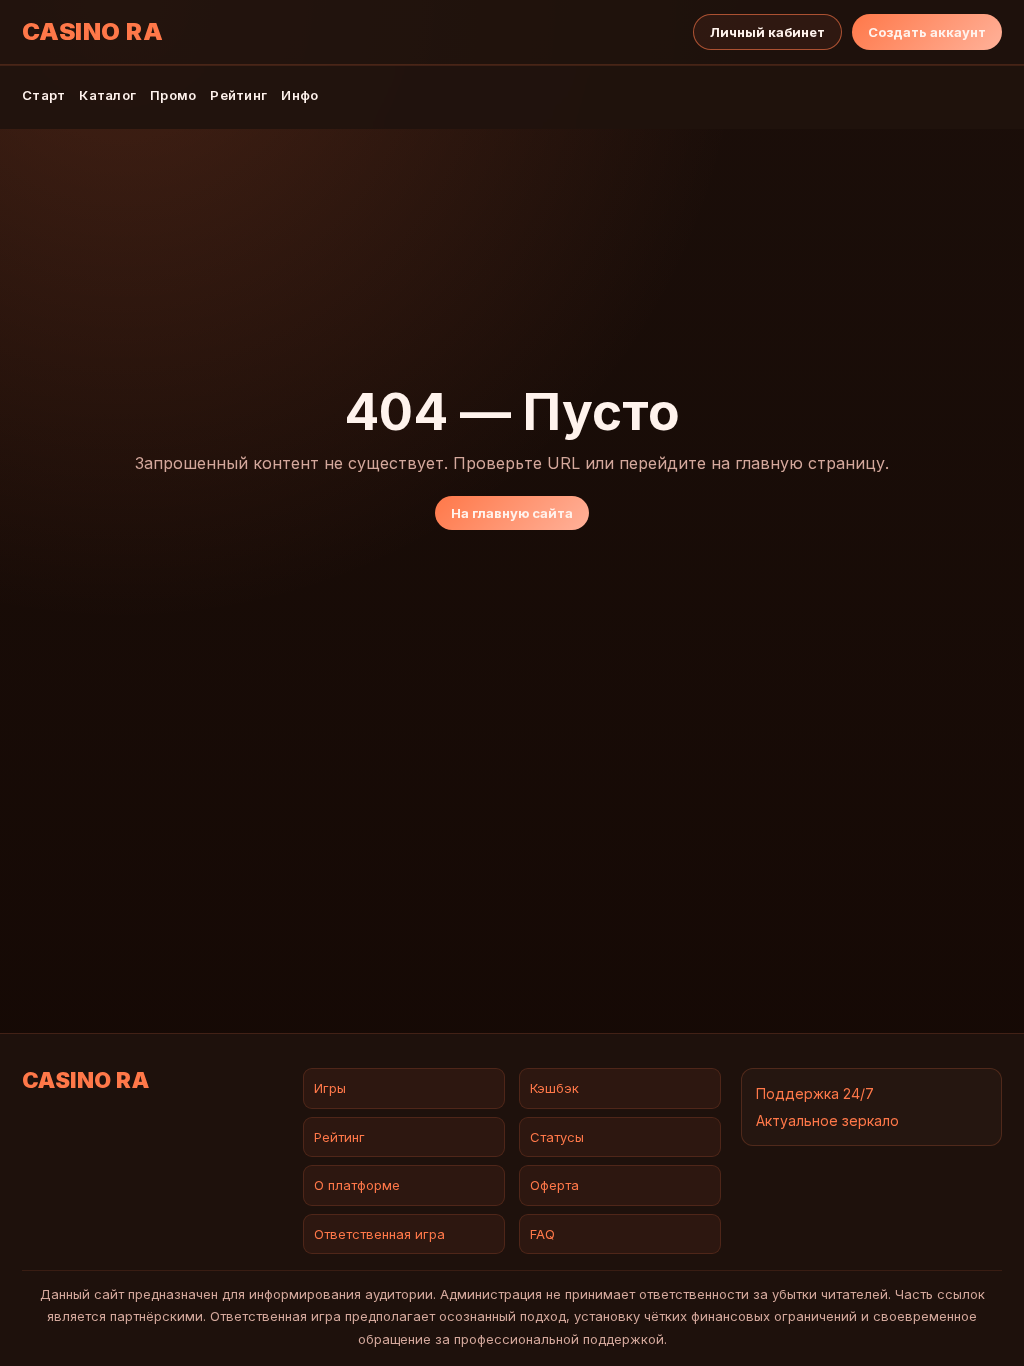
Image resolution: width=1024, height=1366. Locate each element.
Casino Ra (92, 32)
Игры (330, 1088)
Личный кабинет (767, 32)
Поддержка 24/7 (815, 1093)
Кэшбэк (554, 1088)
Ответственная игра (379, 1234)
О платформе (357, 1185)
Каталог (107, 95)
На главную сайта (512, 513)
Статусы (557, 1137)
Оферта (554, 1185)
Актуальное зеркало (827, 1120)
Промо (173, 95)
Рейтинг (238, 95)
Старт (43, 95)
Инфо (299, 95)
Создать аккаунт (927, 32)
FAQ (542, 1234)
